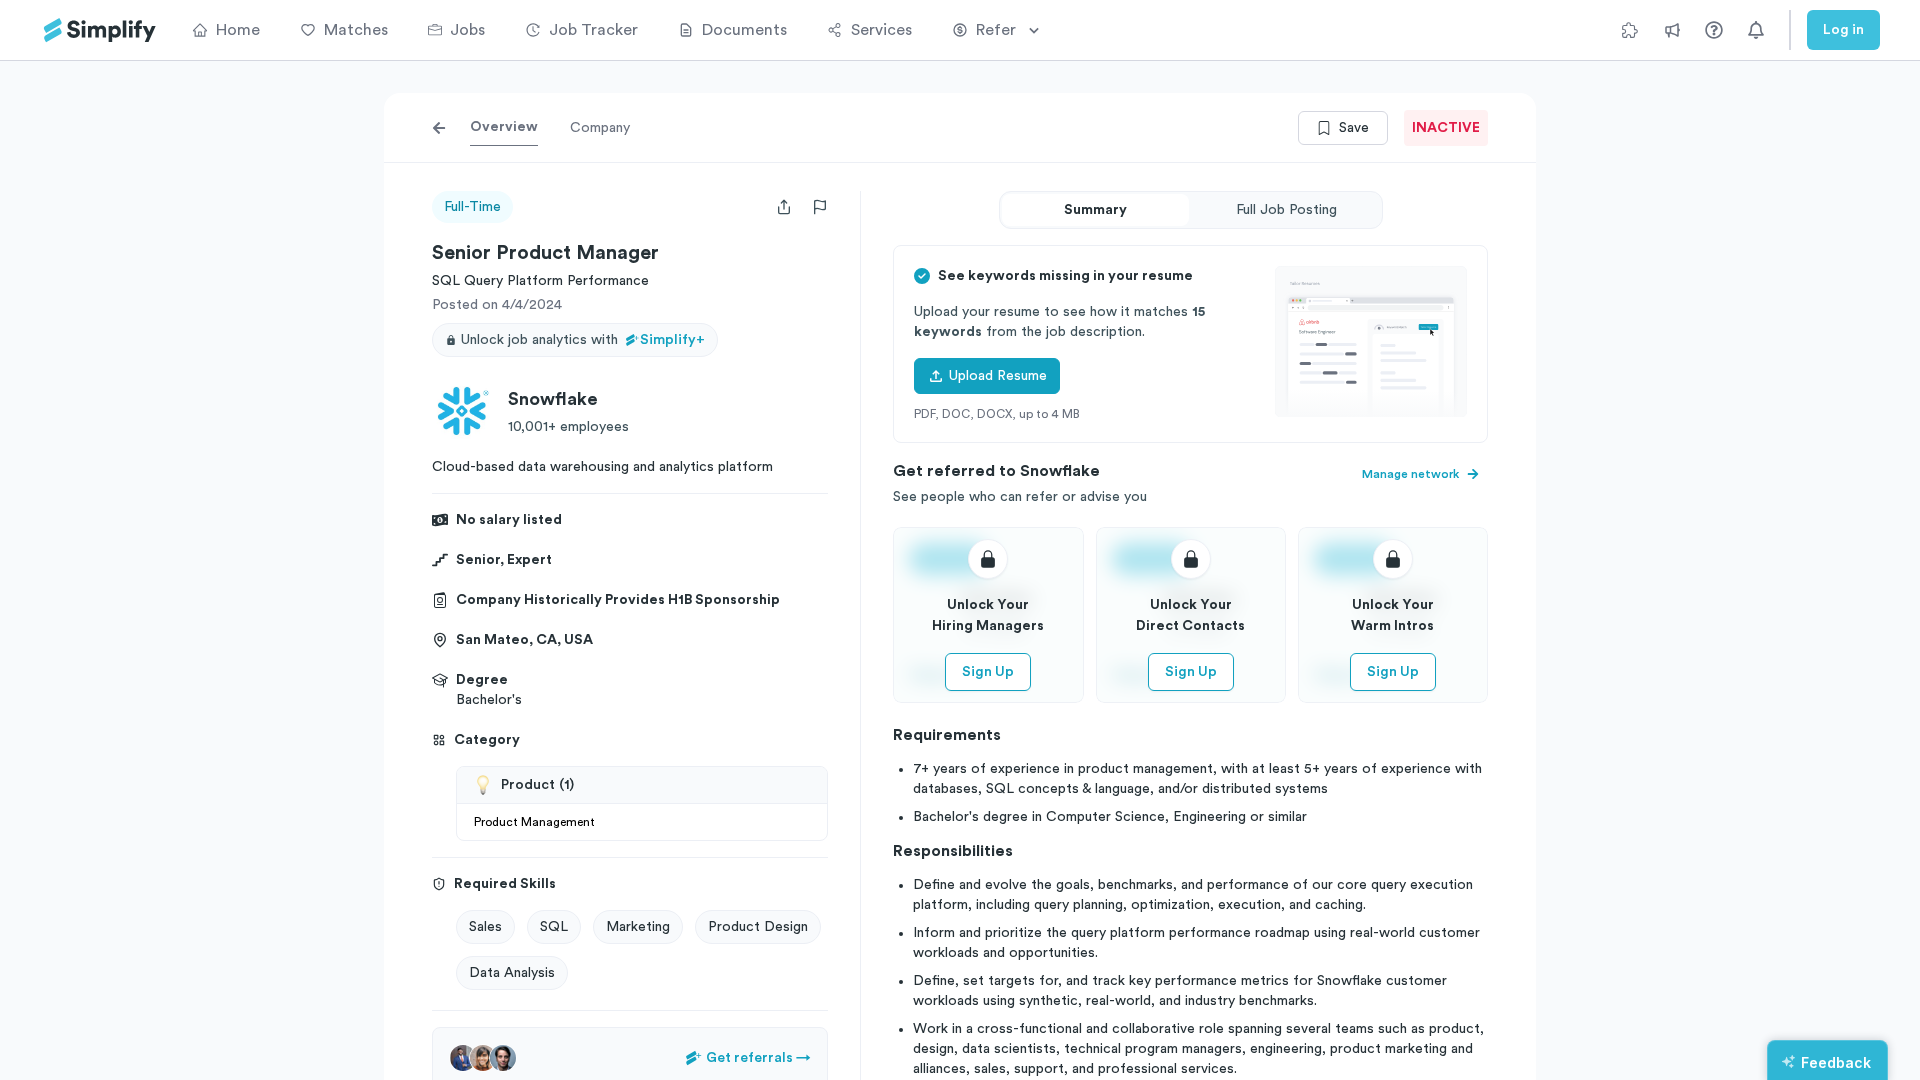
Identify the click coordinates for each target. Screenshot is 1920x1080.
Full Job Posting (1286, 210)
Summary (1095, 210)
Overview (504, 127)
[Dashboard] (100, 30)
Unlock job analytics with (583, 340)
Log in (1843, 30)
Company (600, 128)
